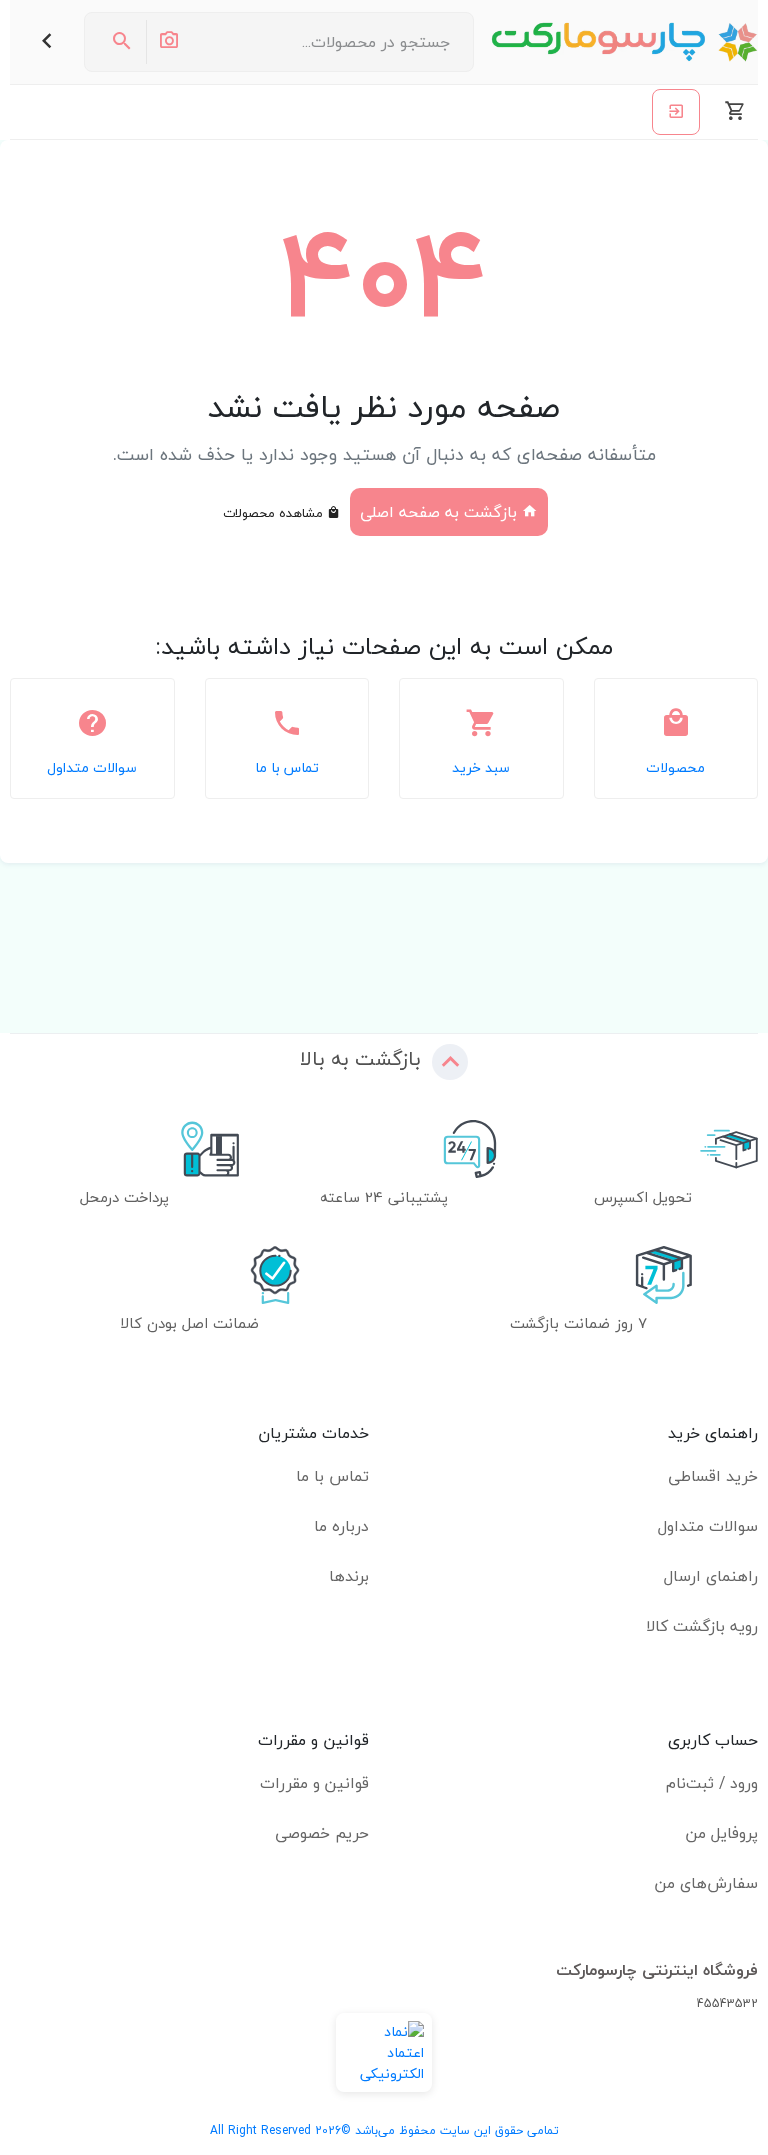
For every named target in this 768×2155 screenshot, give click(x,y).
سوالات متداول (708, 1526)
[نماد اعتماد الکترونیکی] (384, 2052)
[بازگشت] (47, 42)
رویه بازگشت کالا (702, 1626)
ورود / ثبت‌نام (712, 1783)
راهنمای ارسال (711, 1576)
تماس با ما (332, 1476)
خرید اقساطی (713, 1476)
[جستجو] (122, 42)
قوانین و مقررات (314, 1783)
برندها (349, 1576)
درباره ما (341, 1526)
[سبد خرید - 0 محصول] (735, 112)
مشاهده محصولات (275, 513)
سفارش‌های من (706, 1883)
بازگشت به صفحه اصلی (441, 512)
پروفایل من (722, 1833)
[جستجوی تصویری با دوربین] (168, 42)
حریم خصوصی (322, 1833)
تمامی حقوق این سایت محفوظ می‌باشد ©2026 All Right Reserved (384, 2130)
